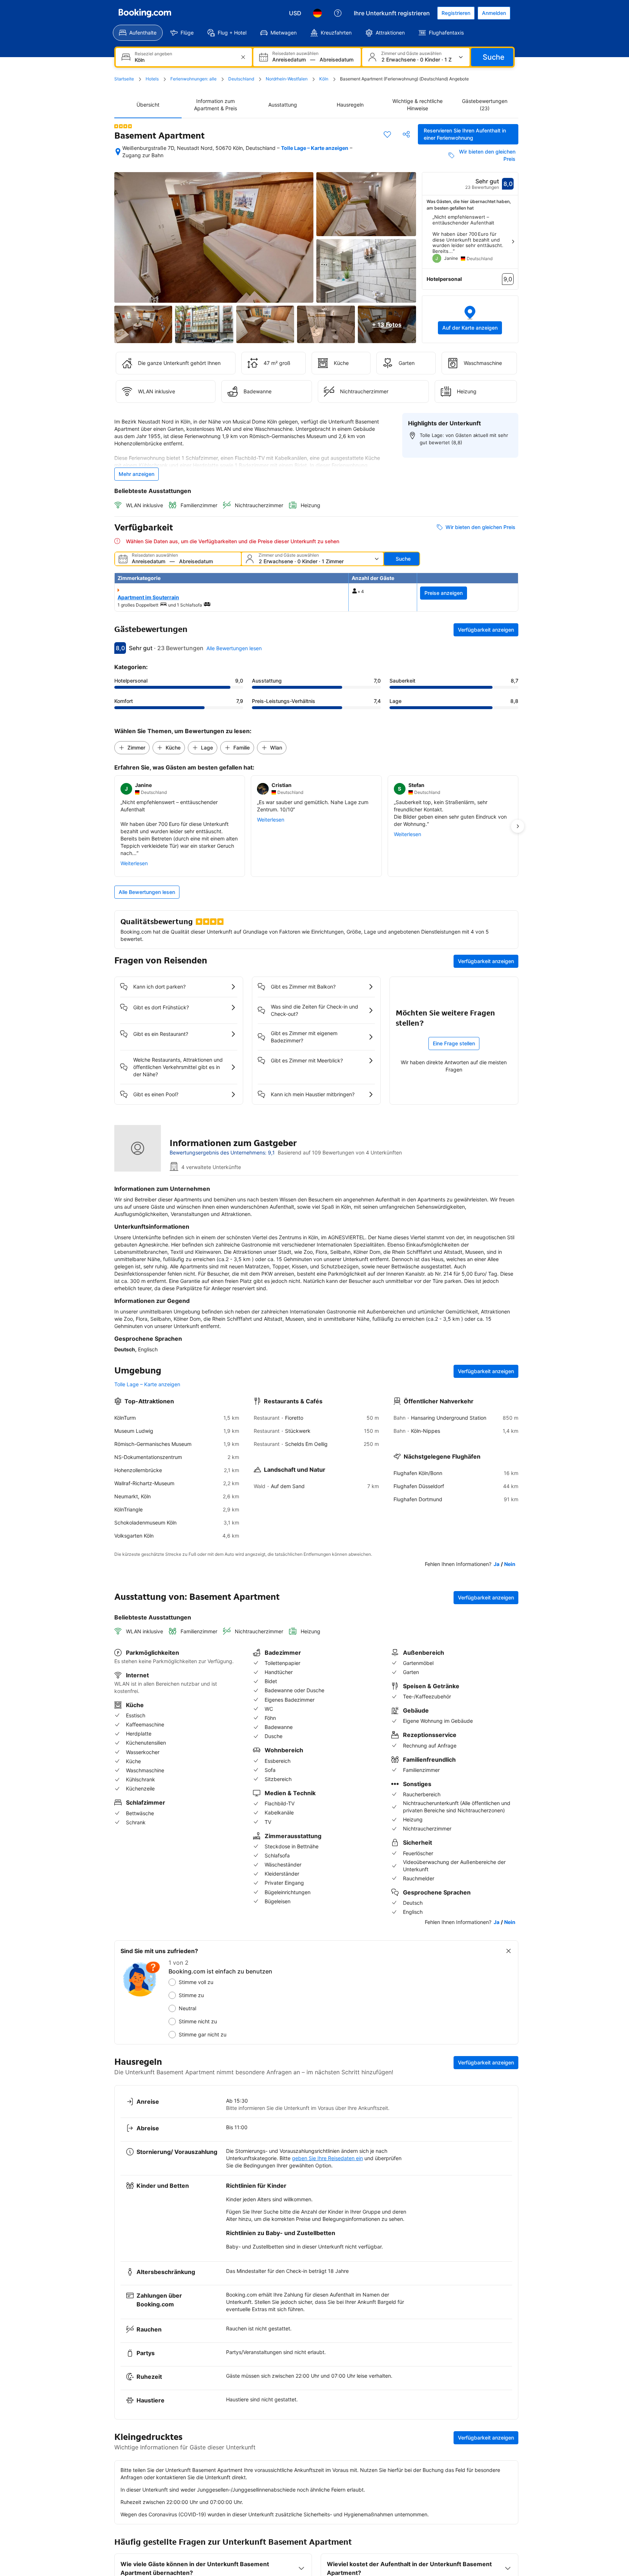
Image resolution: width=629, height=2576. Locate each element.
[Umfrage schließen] (509, 1951)
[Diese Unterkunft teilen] (406, 134)
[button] (470, 319)
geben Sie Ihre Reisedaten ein (327, 2158)
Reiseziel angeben (153, 54)
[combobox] (185, 60)
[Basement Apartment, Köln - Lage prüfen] (118, 152)
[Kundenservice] (338, 13)
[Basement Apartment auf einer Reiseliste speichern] (387, 134)
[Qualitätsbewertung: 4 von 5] (123, 126)
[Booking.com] (145, 13)
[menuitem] (138, 33)
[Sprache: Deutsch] (317, 13)
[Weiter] (513, 242)
